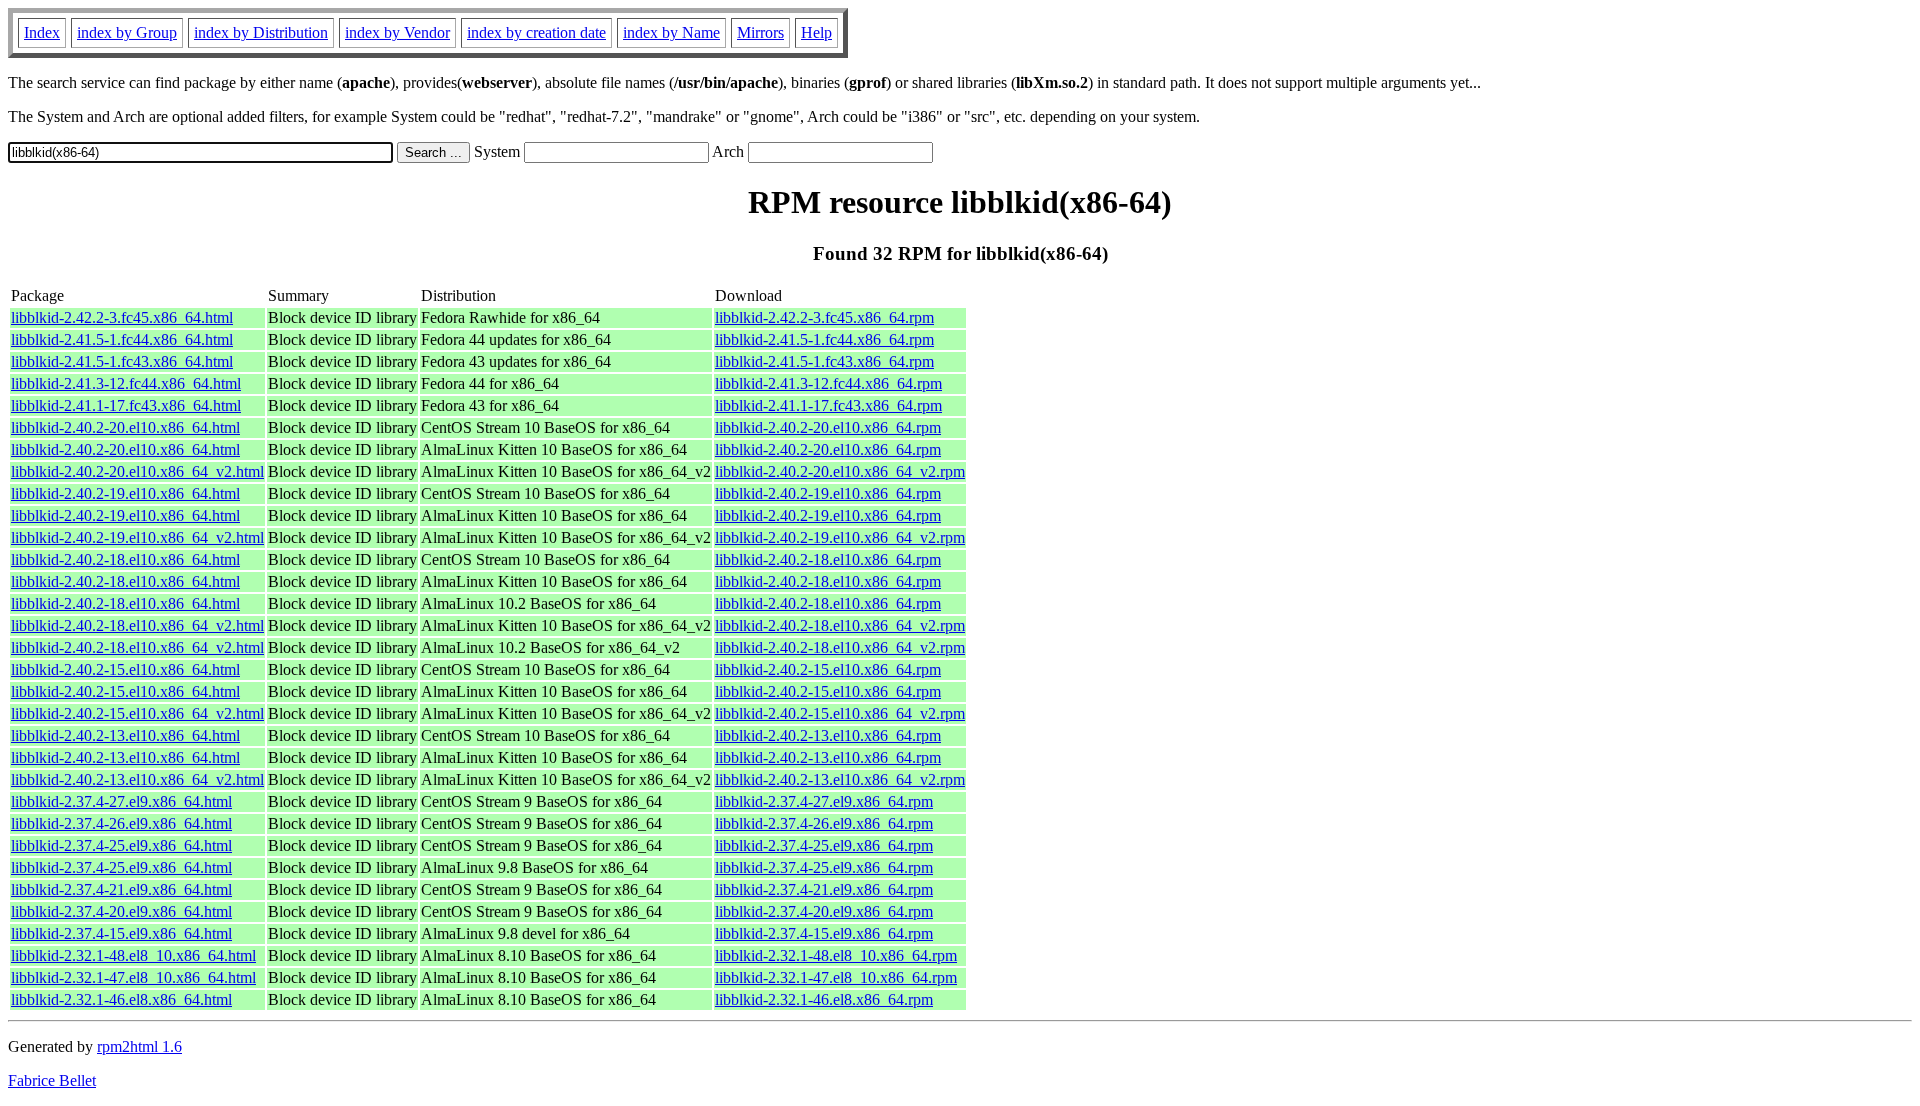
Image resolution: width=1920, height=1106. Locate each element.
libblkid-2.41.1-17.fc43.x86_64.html (126, 405)
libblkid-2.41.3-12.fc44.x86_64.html (126, 383)
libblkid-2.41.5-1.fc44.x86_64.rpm (824, 339)
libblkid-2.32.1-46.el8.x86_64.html (121, 999)
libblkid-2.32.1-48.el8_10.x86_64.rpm (836, 955)
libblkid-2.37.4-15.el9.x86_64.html (121, 933)
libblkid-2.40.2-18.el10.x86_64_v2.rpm (840, 625)
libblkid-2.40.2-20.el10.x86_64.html (125, 427)
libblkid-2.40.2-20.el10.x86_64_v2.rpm (840, 471)
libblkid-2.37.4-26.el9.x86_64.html (121, 823)
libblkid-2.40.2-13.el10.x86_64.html (125, 735)
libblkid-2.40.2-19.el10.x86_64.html (125, 493)
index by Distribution (261, 32)
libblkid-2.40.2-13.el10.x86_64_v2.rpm (840, 779)
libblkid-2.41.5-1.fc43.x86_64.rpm (824, 361)
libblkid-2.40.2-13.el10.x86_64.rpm (828, 735)
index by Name (671, 32)
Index (42, 32)
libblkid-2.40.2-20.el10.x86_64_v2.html (137, 471)
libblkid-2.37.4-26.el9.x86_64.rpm (824, 823)
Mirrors (760, 32)
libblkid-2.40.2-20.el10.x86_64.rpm (828, 427)
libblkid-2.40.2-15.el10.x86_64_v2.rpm (840, 713)
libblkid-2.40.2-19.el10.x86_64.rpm (828, 493)
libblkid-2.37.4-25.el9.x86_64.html (121, 845)
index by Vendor (397, 32)
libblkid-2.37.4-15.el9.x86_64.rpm (824, 933)
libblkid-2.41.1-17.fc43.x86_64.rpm (828, 405)
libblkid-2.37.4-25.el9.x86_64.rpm (824, 845)
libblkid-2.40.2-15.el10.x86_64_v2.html (137, 713)
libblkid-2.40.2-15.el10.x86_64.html (125, 669)
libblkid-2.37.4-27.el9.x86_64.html (121, 801)
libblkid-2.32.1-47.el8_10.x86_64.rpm (836, 977)
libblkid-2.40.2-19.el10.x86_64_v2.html (137, 537)
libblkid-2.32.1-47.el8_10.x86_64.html (133, 977)
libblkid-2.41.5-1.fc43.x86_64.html (122, 361)
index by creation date (536, 32)
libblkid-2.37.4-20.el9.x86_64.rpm (824, 911)
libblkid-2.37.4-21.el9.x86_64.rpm (824, 889)
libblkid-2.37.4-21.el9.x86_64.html (121, 889)
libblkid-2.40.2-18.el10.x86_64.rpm (828, 559)
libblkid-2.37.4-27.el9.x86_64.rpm (824, 801)
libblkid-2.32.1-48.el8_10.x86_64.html (133, 955)
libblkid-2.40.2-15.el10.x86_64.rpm (828, 669)
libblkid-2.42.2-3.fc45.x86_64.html (122, 317)
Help (816, 32)
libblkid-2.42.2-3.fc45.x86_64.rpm (824, 317)
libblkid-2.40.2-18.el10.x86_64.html (125, 559)
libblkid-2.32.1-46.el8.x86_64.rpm (824, 999)
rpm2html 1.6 (139, 1046)
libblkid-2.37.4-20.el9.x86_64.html (121, 911)
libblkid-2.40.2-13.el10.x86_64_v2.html (137, 779)
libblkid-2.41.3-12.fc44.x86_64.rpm (828, 383)
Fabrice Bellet (52, 1080)
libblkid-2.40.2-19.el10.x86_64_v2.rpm (840, 537)
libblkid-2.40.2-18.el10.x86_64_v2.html (137, 625)
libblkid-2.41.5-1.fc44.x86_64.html (122, 339)
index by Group (127, 32)
